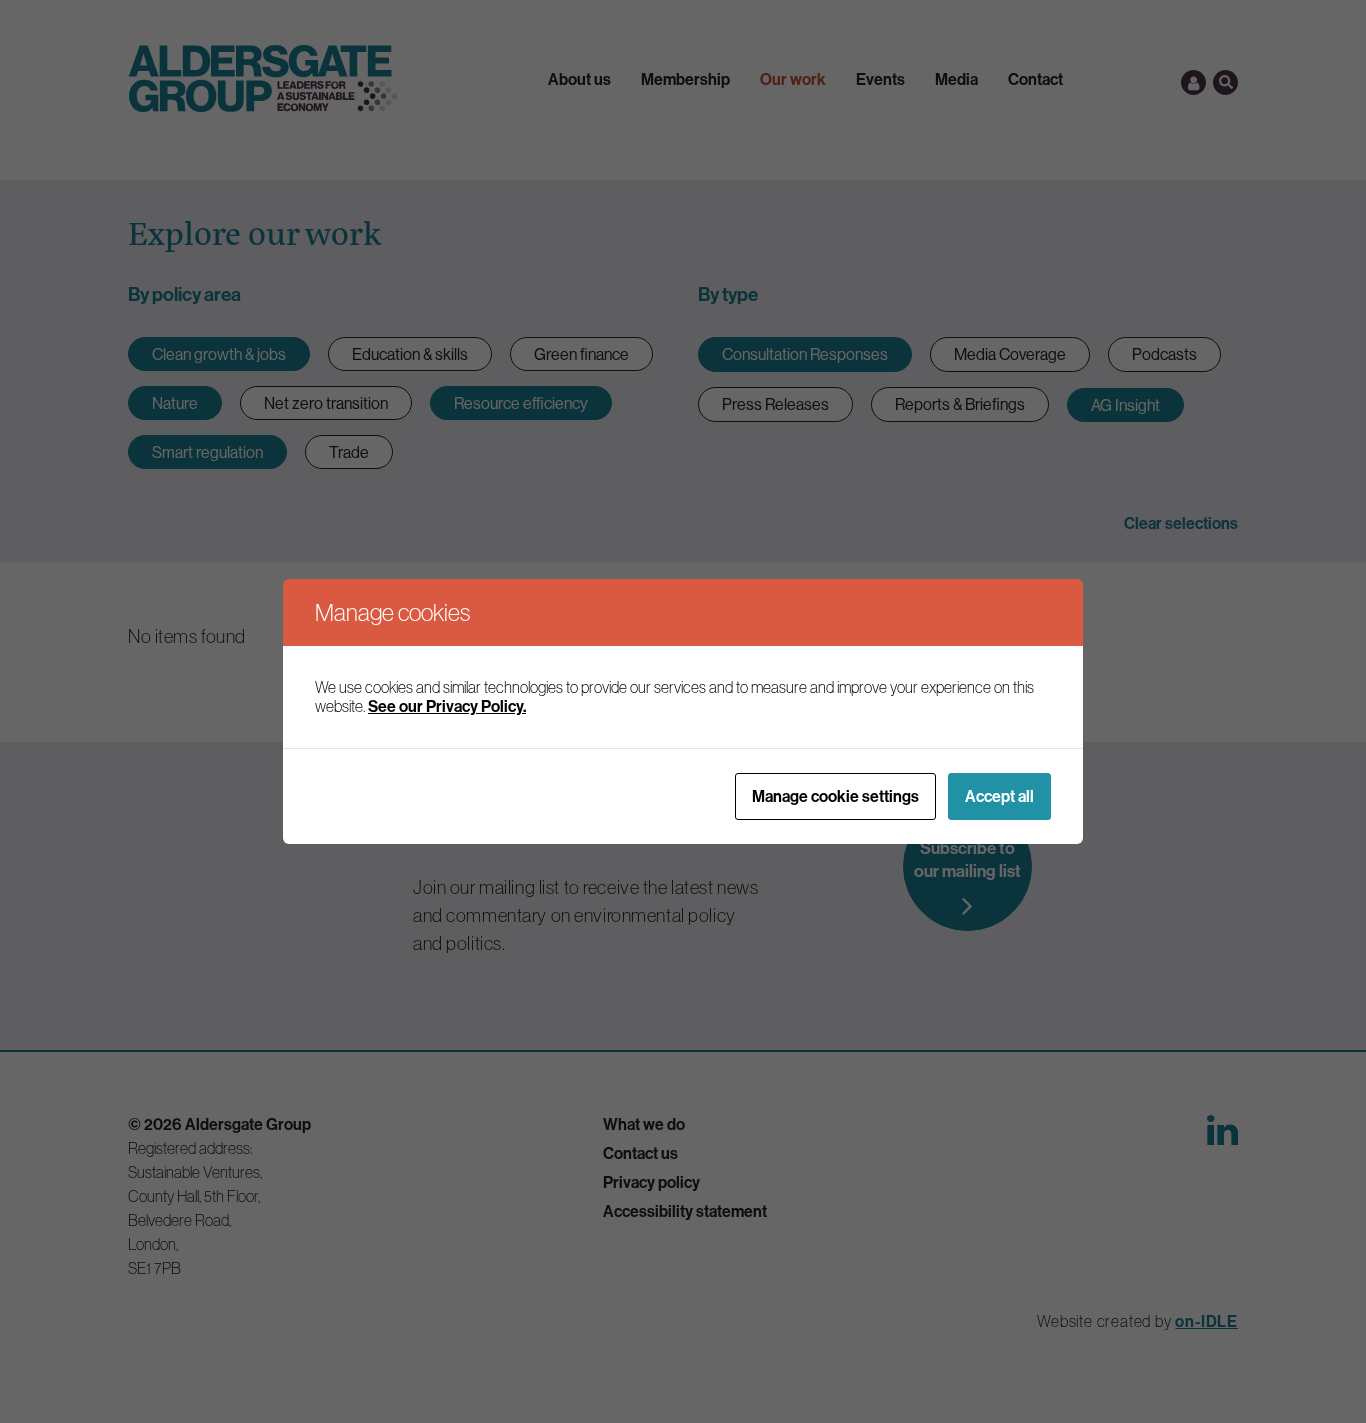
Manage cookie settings (835, 796)
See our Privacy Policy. (447, 706)
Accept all (999, 796)
